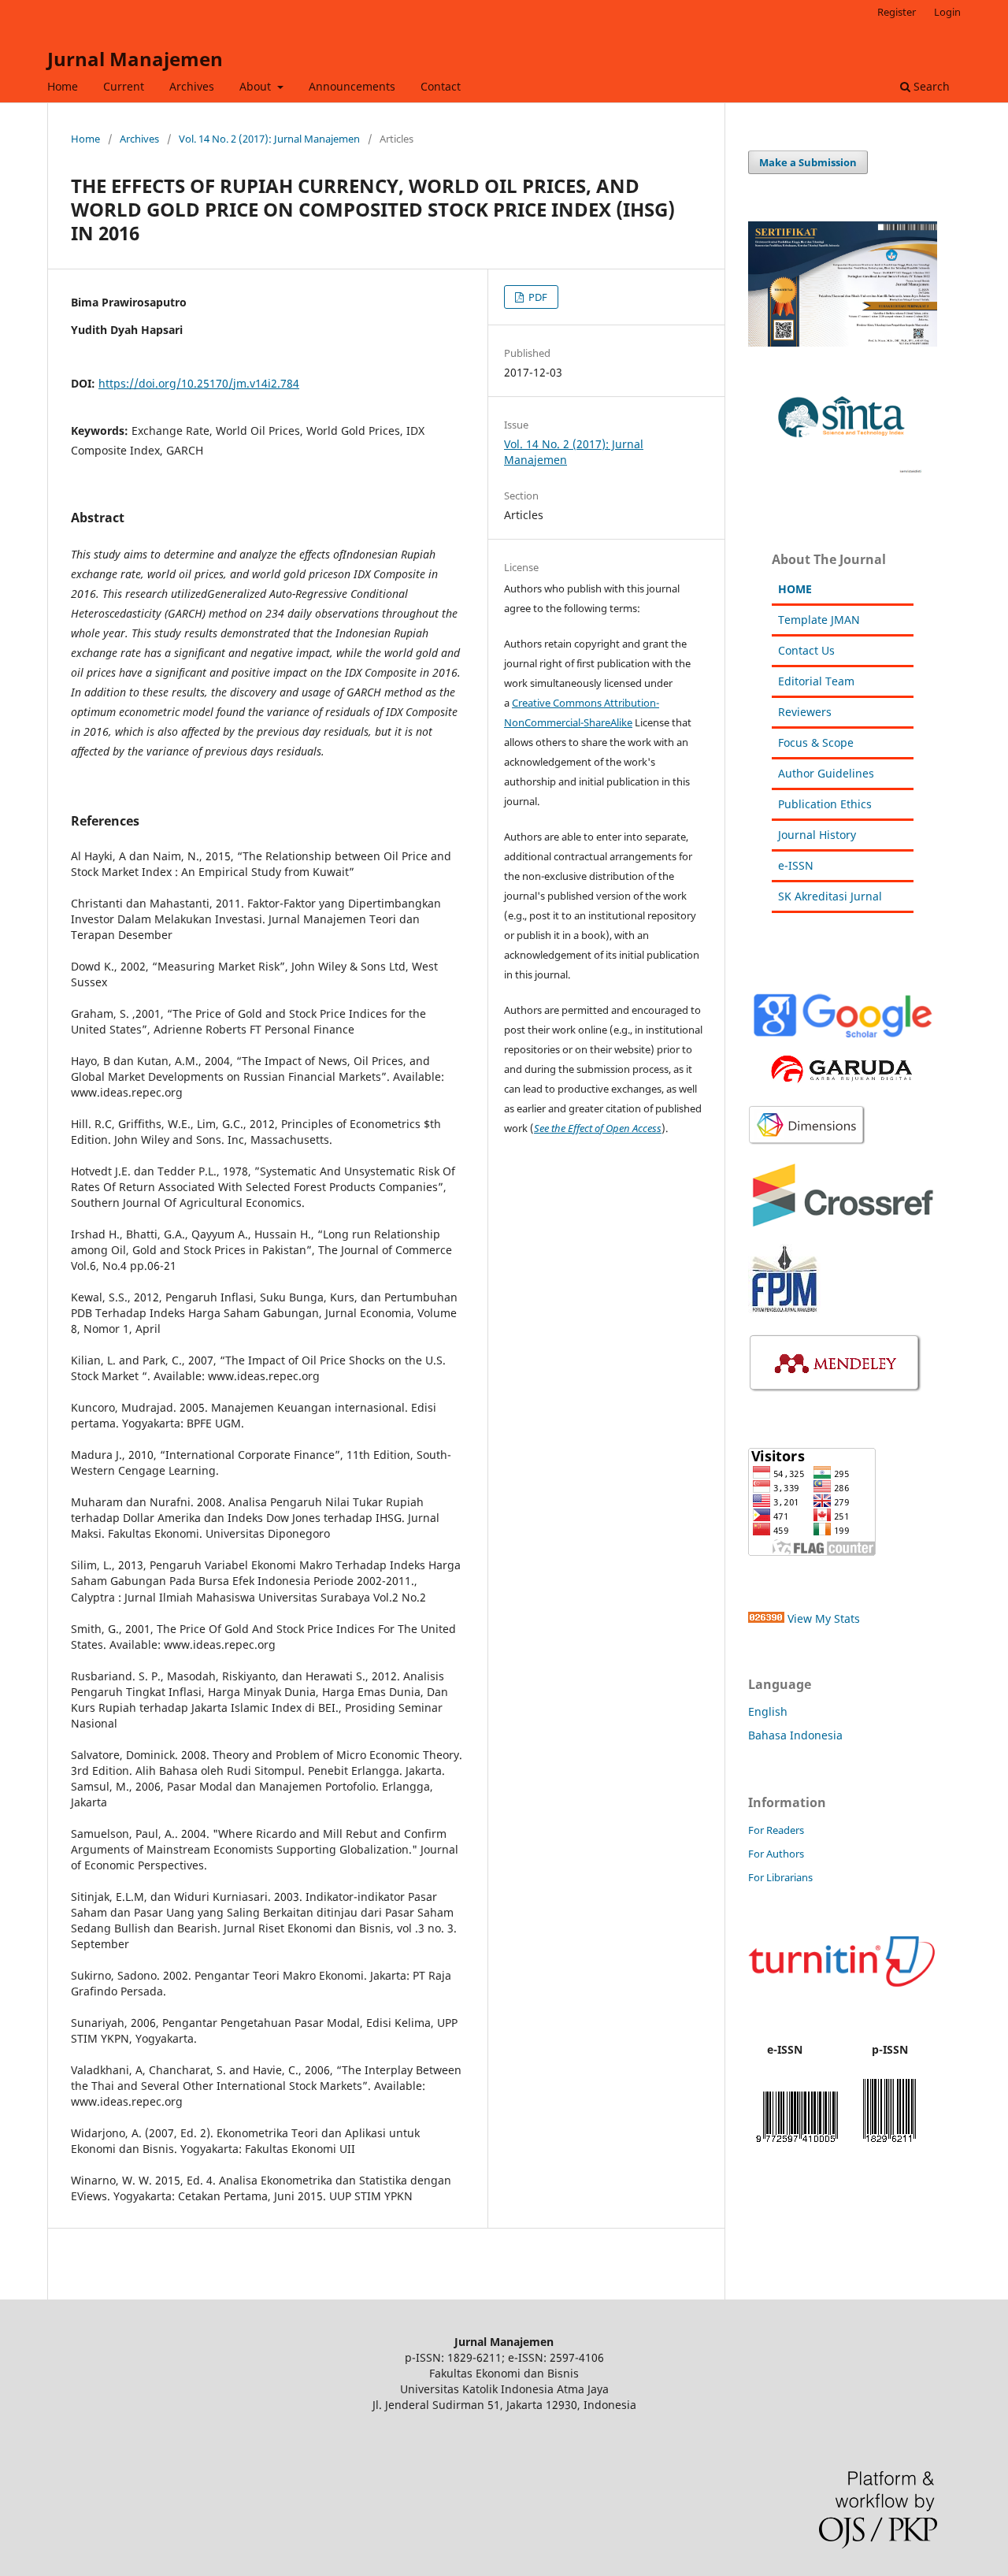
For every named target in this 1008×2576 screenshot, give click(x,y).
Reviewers (805, 712)
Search (930, 86)
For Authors (776, 1854)
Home (63, 86)
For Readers (776, 1830)
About (257, 86)
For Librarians (780, 1877)
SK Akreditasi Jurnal (830, 896)
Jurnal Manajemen (135, 59)
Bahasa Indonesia (795, 1735)
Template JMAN (819, 620)
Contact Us (806, 650)
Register (897, 12)
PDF (537, 297)
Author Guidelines (826, 773)
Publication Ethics (825, 804)
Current (124, 86)
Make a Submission (808, 162)
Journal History (817, 835)
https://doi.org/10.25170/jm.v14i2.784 (199, 383)
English (768, 1711)
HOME (795, 589)
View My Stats (824, 1618)
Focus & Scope (816, 742)
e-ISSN (796, 865)
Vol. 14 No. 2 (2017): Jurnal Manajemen (269, 139)
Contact (441, 86)
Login (947, 12)
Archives (192, 86)
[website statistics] (766, 1618)
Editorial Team (816, 681)
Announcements (352, 86)
